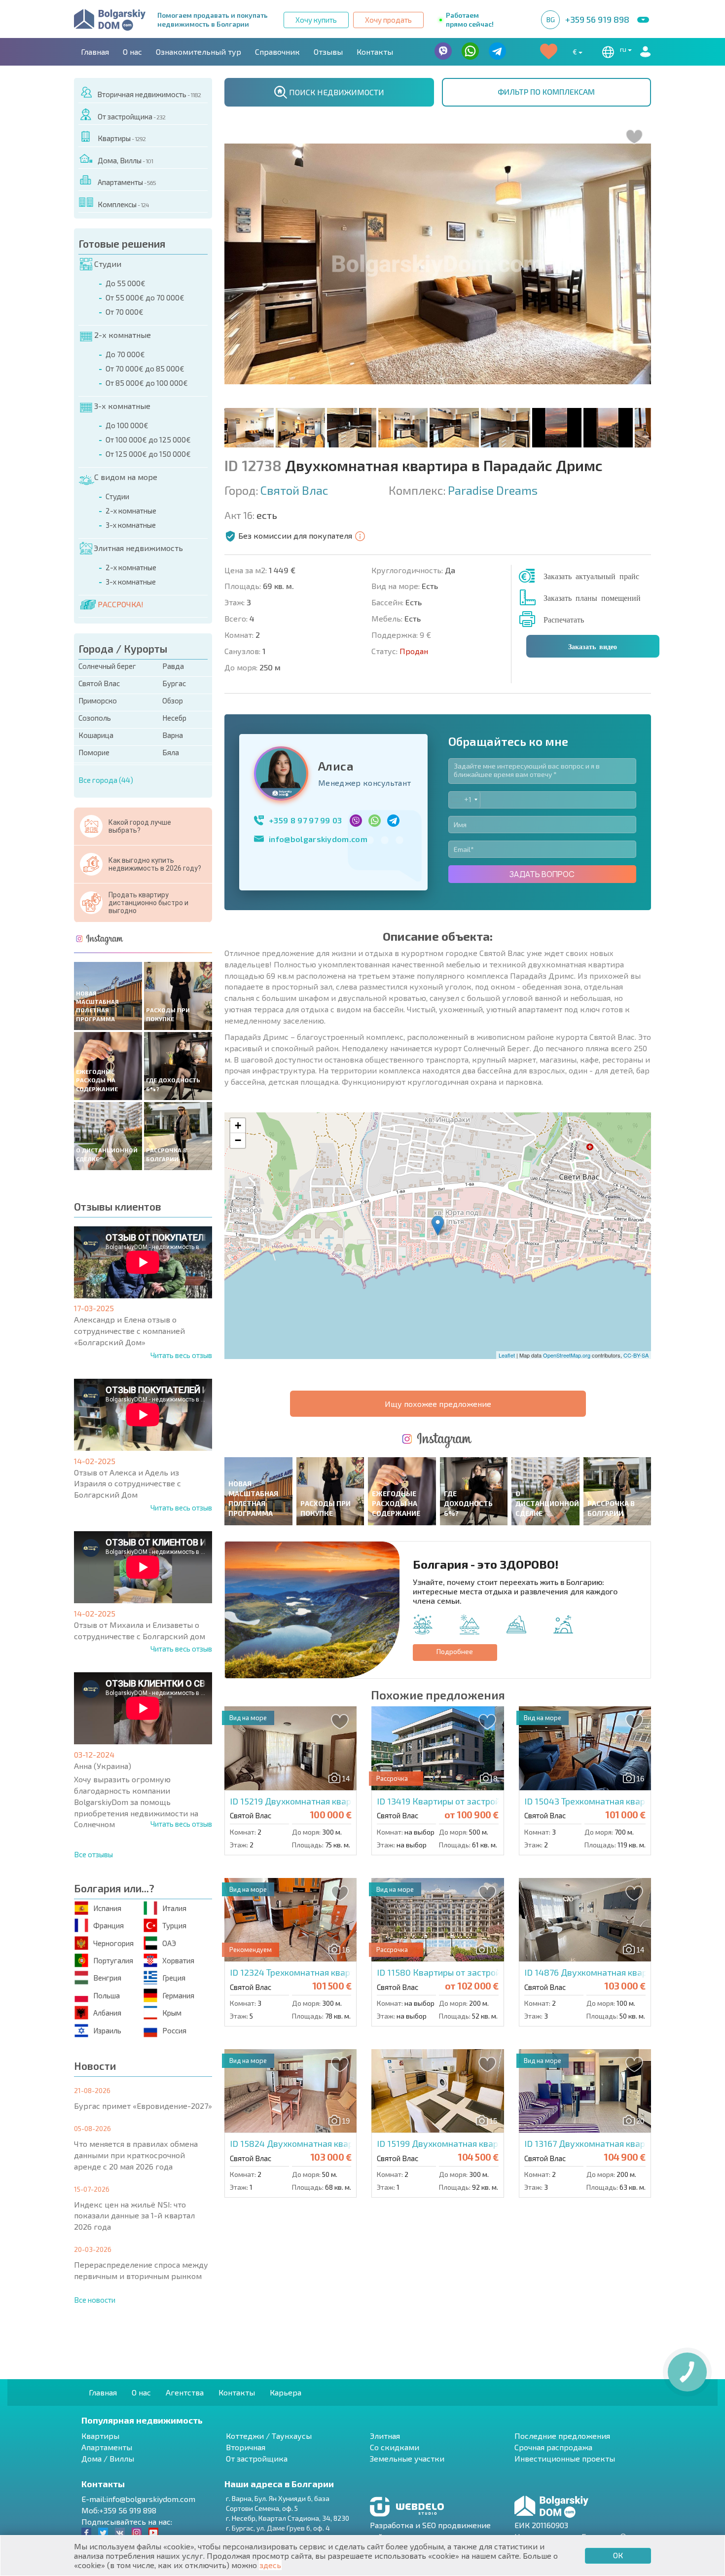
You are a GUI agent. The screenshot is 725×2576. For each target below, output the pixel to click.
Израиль (107, 2030)
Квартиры (122, 138)
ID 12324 (320, 1972)
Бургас (174, 683)
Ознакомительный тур (199, 52)
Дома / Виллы (108, 2458)
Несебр (174, 718)
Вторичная (246, 2447)
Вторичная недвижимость (149, 94)
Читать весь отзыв (181, 1355)
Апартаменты (127, 182)
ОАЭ (169, 1943)
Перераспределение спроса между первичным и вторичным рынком (141, 2270)
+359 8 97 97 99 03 (306, 820)
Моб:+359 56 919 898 (119, 2510)
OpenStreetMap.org (567, 1355)
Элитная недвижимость (138, 548)
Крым (172, 2013)
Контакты (375, 52)
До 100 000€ (127, 425)
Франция (109, 1925)
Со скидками (395, 2447)
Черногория (113, 1943)
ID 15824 (338, 2143)
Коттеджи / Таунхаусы (269, 2436)
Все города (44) (106, 780)
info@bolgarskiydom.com (318, 839)
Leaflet (507, 1355)
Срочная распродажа (553, 2447)
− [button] (238, 1140)
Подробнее (455, 1651)
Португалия (113, 1960)
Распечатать (564, 619)
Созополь (95, 718)
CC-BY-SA (636, 1355)
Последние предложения (562, 2436)
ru (624, 49)
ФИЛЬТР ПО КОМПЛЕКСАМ (546, 92)
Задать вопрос (542, 874)
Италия (174, 1908)
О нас (132, 52)
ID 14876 (618, 1972)
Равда (173, 666)
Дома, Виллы (125, 160)
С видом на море (126, 477)
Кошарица (96, 735)
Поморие (94, 752)
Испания (107, 1908)
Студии (108, 264)
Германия (178, 1995)
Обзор (173, 700)
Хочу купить (316, 20)
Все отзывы (93, 1854)
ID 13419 (484, 1801)
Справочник (277, 52)
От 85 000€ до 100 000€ (147, 383)
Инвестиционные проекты (565, 2458)
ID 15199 (484, 2143)
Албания (107, 2013)
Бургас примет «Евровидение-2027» (143, 2106)
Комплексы (123, 204)
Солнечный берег (107, 666)
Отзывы (328, 52)
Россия (174, 2030)
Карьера (286, 2392)
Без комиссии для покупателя (295, 535)
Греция (174, 1978)
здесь (270, 2565)
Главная (95, 52)
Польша (107, 1995)
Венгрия (107, 1978)
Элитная (385, 2436)
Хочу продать (388, 20)
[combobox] (464, 800)
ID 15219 (329, 1801)
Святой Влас (99, 683)
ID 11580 (479, 1972)
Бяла (171, 752)
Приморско (98, 700)
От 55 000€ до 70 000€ (145, 297)
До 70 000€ (125, 354)
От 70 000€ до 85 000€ (145, 368)
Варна (173, 735)
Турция (174, 1925)
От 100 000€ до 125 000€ (148, 440)
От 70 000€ (125, 312)
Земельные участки (407, 2458)
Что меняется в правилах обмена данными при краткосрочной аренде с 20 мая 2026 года (136, 2155)
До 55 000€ (126, 283)
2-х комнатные (123, 335)
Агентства (185, 2392)
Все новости (95, 2300)
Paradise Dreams (493, 490)
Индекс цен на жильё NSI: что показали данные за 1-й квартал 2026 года (134, 2216)
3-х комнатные (122, 406)
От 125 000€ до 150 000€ (148, 454)
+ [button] (238, 1125)
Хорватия (178, 1960)
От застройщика (131, 116)
